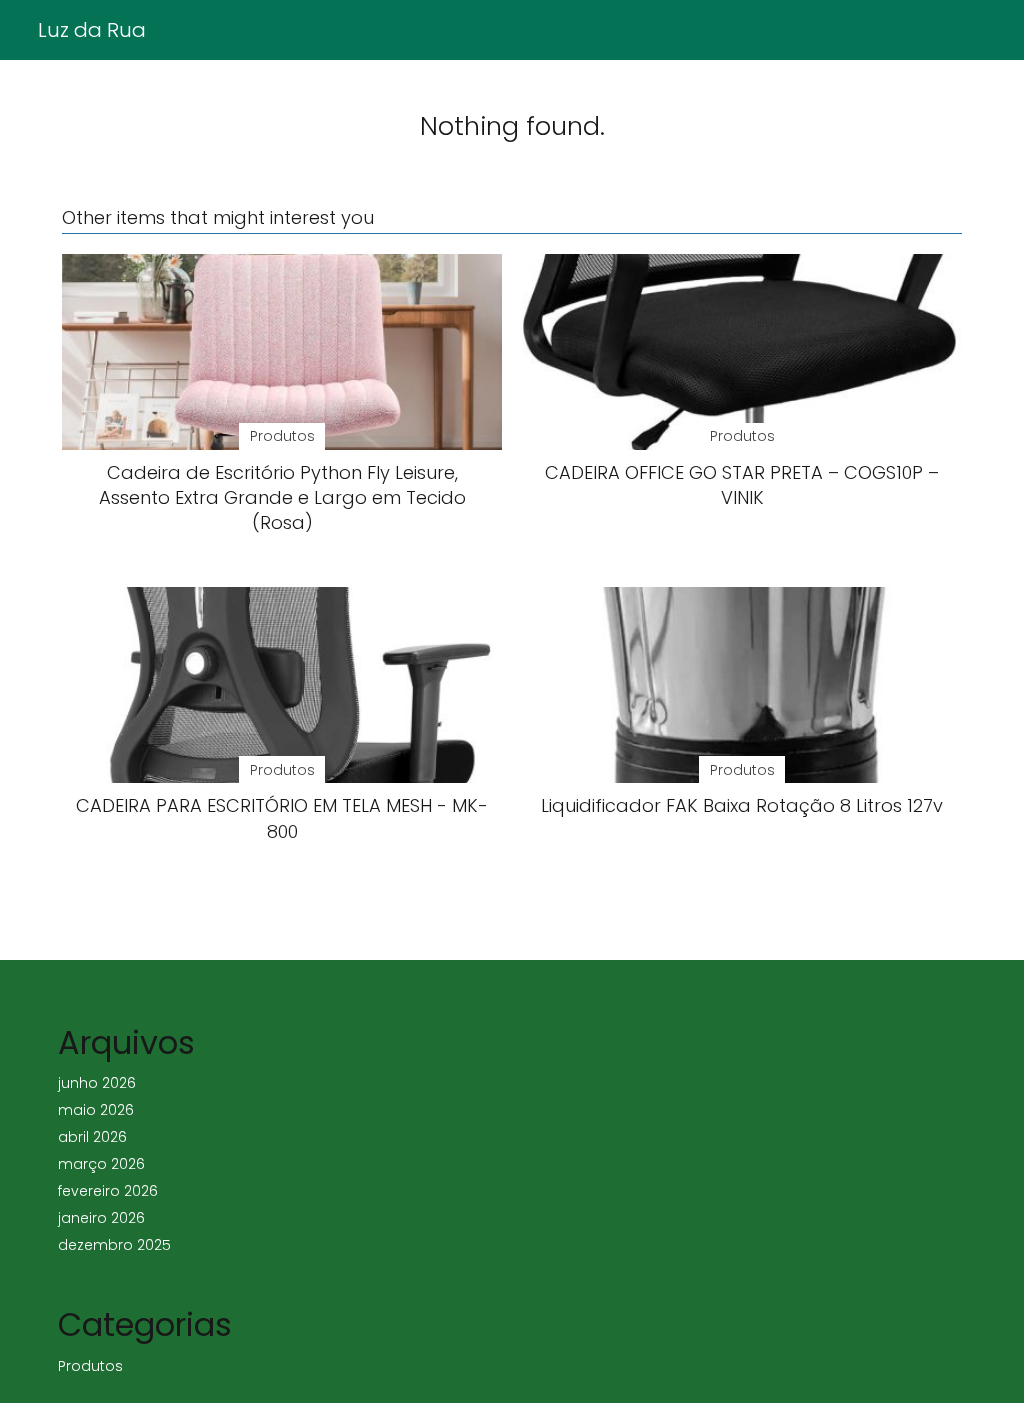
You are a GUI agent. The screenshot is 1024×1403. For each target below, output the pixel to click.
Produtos (90, 1366)
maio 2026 (96, 1110)
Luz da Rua (92, 30)
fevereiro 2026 (108, 1191)
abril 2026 (92, 1137)
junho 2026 (97, 1083)
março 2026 (101, 1164)
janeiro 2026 (101, 1218)
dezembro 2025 (114, 1245)
